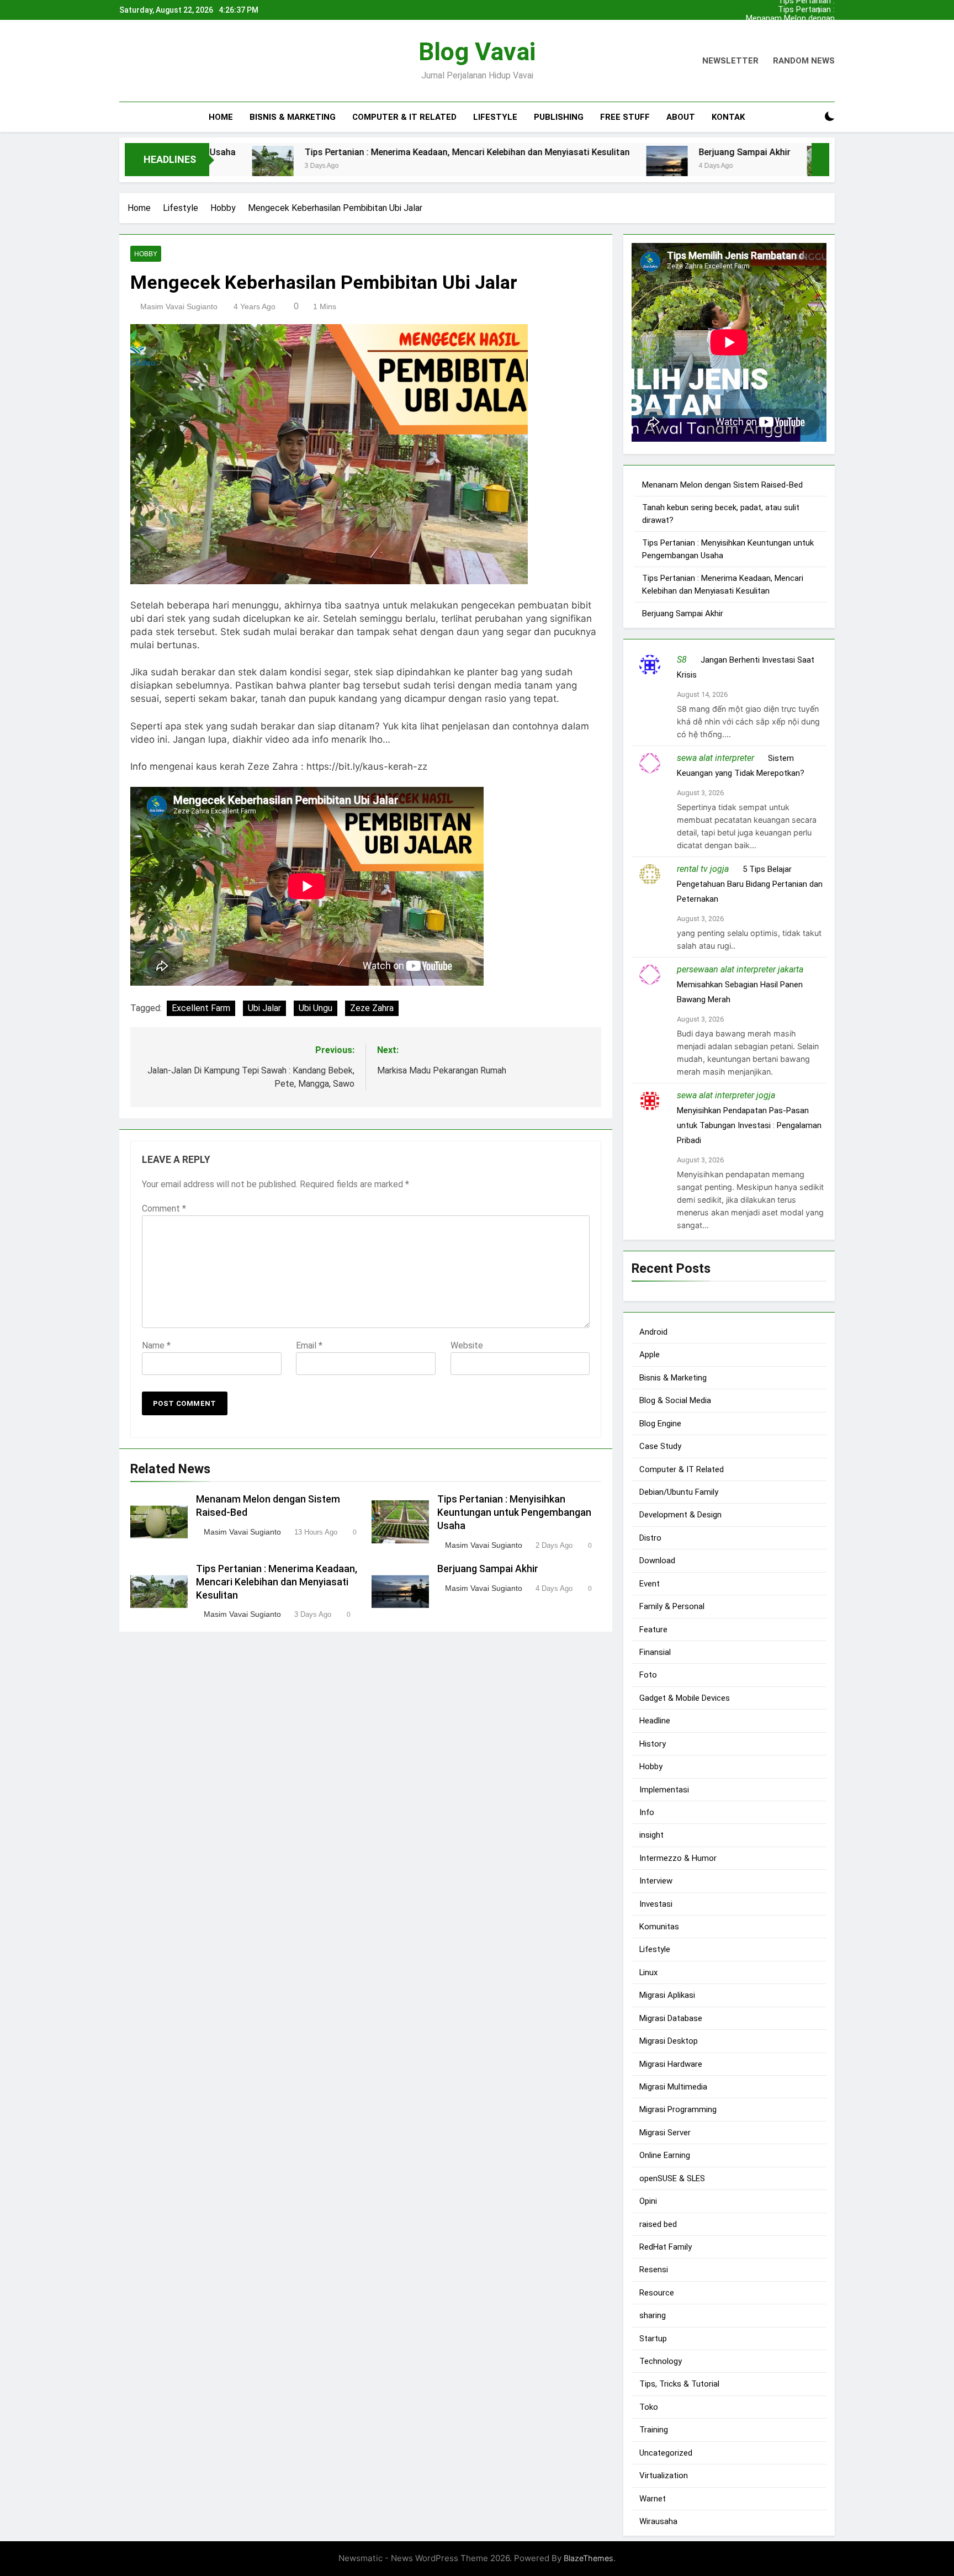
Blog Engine (660, 1423)
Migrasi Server (665, 2132)
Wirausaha (658, 2521)
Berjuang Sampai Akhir (635, 152)
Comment (164, 1208)
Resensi (654, 2270)
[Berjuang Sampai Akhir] (557, 166)
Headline (655, 1721)
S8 (682, 660)
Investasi (656, 1903)
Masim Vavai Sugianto (179, 306)
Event (650, 1583)
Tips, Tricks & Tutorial (679, 2384)
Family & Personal (672, 1606)
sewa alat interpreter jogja (726, 1095)
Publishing (559, 117)
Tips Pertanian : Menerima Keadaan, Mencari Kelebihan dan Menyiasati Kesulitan (794, 10)
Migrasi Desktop (669, 2041)
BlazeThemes (589, 2558)
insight (651, 1835)
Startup (653, 2338)
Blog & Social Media (675, 1400)
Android (653, 1332)
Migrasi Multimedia (673, 2087)
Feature (653, 1629)
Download (657, 1561)
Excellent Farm (201, 1007)
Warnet (653, 2498)
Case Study (660, 1446)
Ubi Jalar (264, 1007)
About (681, 117)
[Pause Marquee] (820, 160)
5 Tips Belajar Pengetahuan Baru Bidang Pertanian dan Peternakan (750, 884)
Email (309, 1345)
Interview (656, 1881)
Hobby (146, 254)
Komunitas (659, 1927)
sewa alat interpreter (715, 758)
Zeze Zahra (372, 1007)
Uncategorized (666, 2452)
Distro (650, 1537)
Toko (649, 2407)
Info (647, 1812)
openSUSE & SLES (672, 2178)
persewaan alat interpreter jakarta (740, 969)
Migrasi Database (671, 2018)
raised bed (658, 2224)
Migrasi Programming (678, 2109)
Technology (661, 2361)
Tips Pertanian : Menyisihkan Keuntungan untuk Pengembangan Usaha (790, 36)
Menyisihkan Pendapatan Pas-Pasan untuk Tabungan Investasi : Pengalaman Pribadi (749, 1125)
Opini (648, 2201)
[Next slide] (829, 7)
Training (654, 2430)
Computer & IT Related (404, 117)
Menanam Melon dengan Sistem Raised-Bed (790, 19)
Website (467, 1345)
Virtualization (664, 2476)
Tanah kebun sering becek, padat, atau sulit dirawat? (793, 28)
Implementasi (664, 1789)
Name (156, 1345)
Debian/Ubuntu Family (679, 1492)
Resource (657, 2292)
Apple (650, 1355)
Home (221, 117)
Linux (648, 1972)
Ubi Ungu (316, 1007)
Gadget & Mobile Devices (685, 1697)
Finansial (655, 1652)
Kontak (728, 117)
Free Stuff (625, 117)
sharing (653, 2315)
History (653, 1743)
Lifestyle (495, 117)
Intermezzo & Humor (678, 1858)
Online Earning (665, 2155)
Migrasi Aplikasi (667, 1995)
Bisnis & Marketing (293, 117)
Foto (648, 1675)
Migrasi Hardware (671, 2064)
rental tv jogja (703, 869)
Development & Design (680, 1515)
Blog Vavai (477, 52)
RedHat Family (666, 2247)
